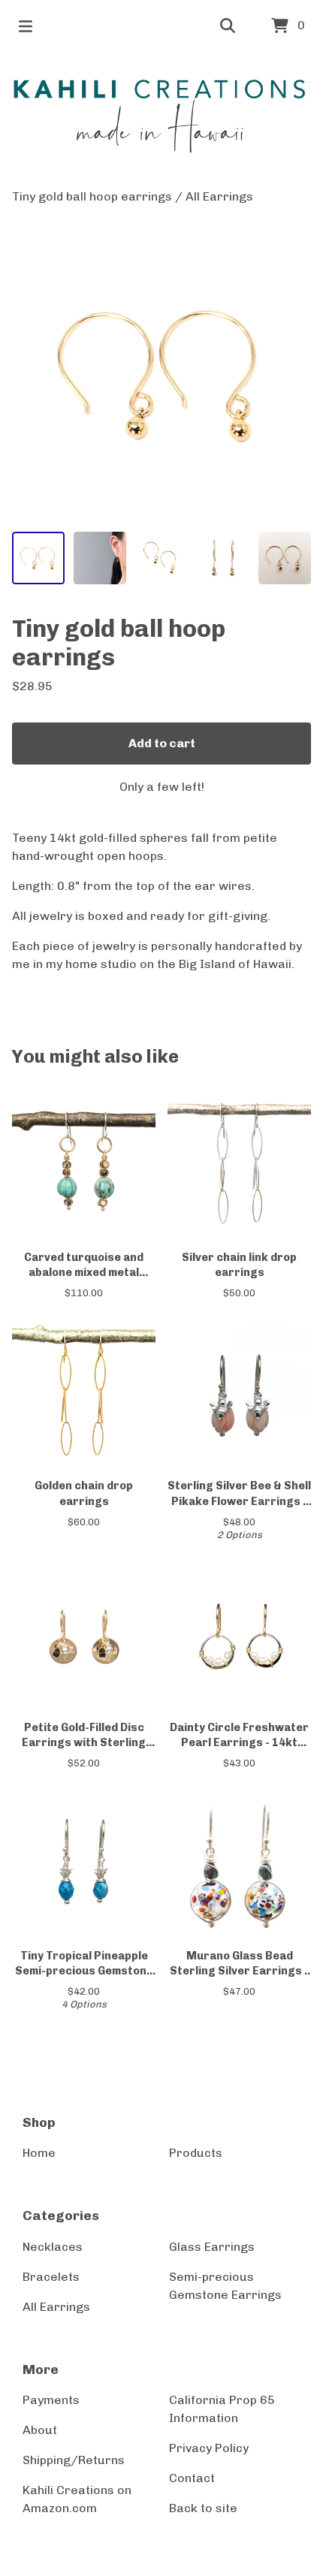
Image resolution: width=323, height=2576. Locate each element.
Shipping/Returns (74, 2460)
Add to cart (162, 743)
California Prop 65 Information (222, 2409)
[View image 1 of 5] (38, 558)
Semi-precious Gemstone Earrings (225, 2286)
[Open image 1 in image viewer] (161, 373)
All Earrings (219, 196)
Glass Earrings (212, 2247)
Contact (192, 2478)
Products (196, 2153)
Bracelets (51, 2277)
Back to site (203, 2508)
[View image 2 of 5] (100, 558)
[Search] (228, 26)
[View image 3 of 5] (161, 558)
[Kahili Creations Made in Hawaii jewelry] (161, 120)
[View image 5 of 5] (285, 558)
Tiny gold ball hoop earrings (92, 196)
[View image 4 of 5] (223, 558)
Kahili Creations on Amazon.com (77, 2499)
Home (39, 2153)
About (40, 2430)
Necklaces (53, 2247)
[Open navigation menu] (26, 26)
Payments (51, 2400)
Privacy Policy (209, 2448)
